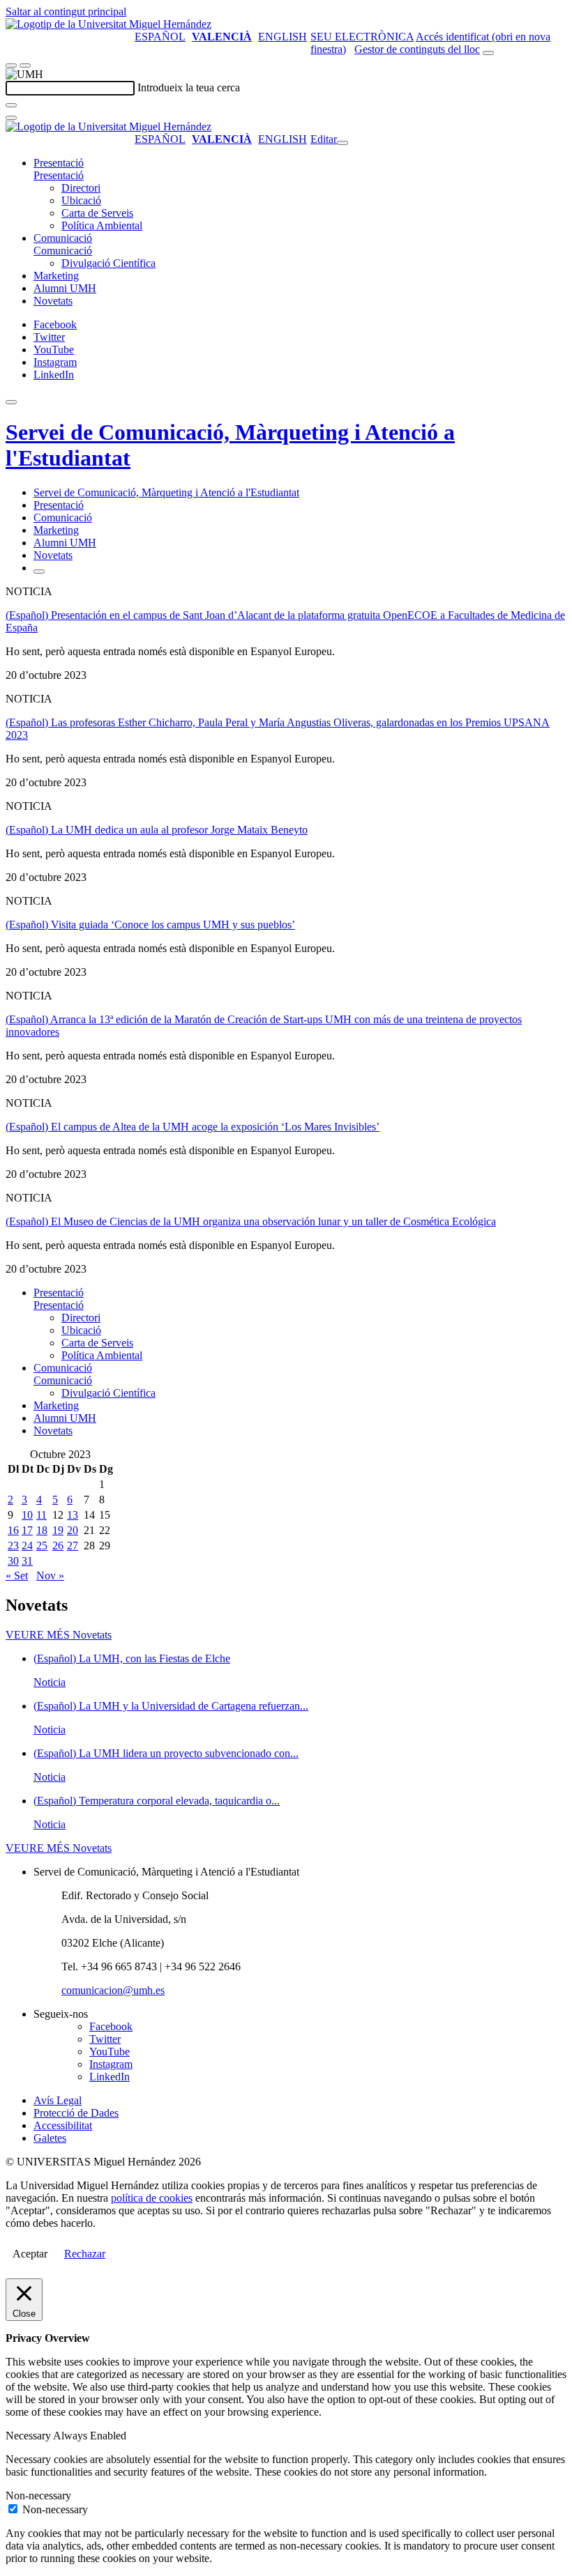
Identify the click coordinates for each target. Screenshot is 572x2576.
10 (27, 1515)
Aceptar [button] (30, 2254)
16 (13, 1530)
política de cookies (152, 2198)
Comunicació (63, 238)
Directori (81, 188)
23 (13, 1546)
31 (27, 1561)
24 (27, 1546)
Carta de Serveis (97, 213)
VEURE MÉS (59, 1635)
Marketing (56, 276)
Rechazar (85, 2254)
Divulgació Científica (108, 263)
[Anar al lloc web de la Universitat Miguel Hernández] (108, 24)
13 (73, 1515)
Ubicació (81, 200)
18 (42, 1530)
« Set (17, 1575)
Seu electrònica (362, 37)
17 (27, 1530)
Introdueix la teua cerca (189, 87)
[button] (59, 175)
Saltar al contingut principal (66, 11)
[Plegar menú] (343, 143)
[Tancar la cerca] (11, 118)
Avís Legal (58, 2100)
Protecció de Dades (76, 2113)
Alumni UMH (65, 288)
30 (13, 1561)
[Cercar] (11, 105)
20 (73, 1530)
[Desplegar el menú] (25, 66)
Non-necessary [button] (38, 2495)
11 (42, 1515)
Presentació (59, 163)
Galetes (50, 2138)
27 (73, 1546)
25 (42, 1546)
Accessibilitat (63, 2125)
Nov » (50, 1575)
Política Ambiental (102, 225)
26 (58, 1546)
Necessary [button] (29, 2436)
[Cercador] (488, 53)
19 (58, 1530)
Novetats (53, 301)
